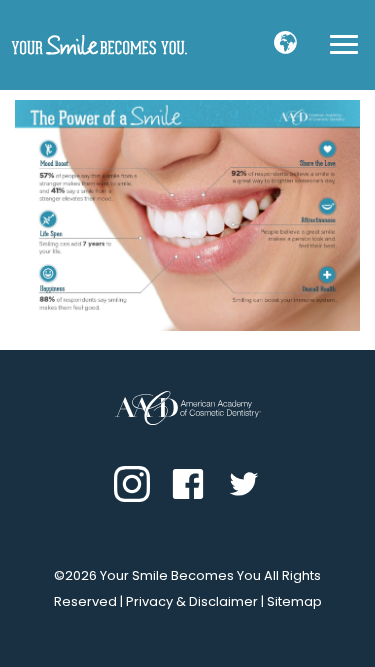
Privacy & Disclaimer (192, 601)
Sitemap (294, 601)
